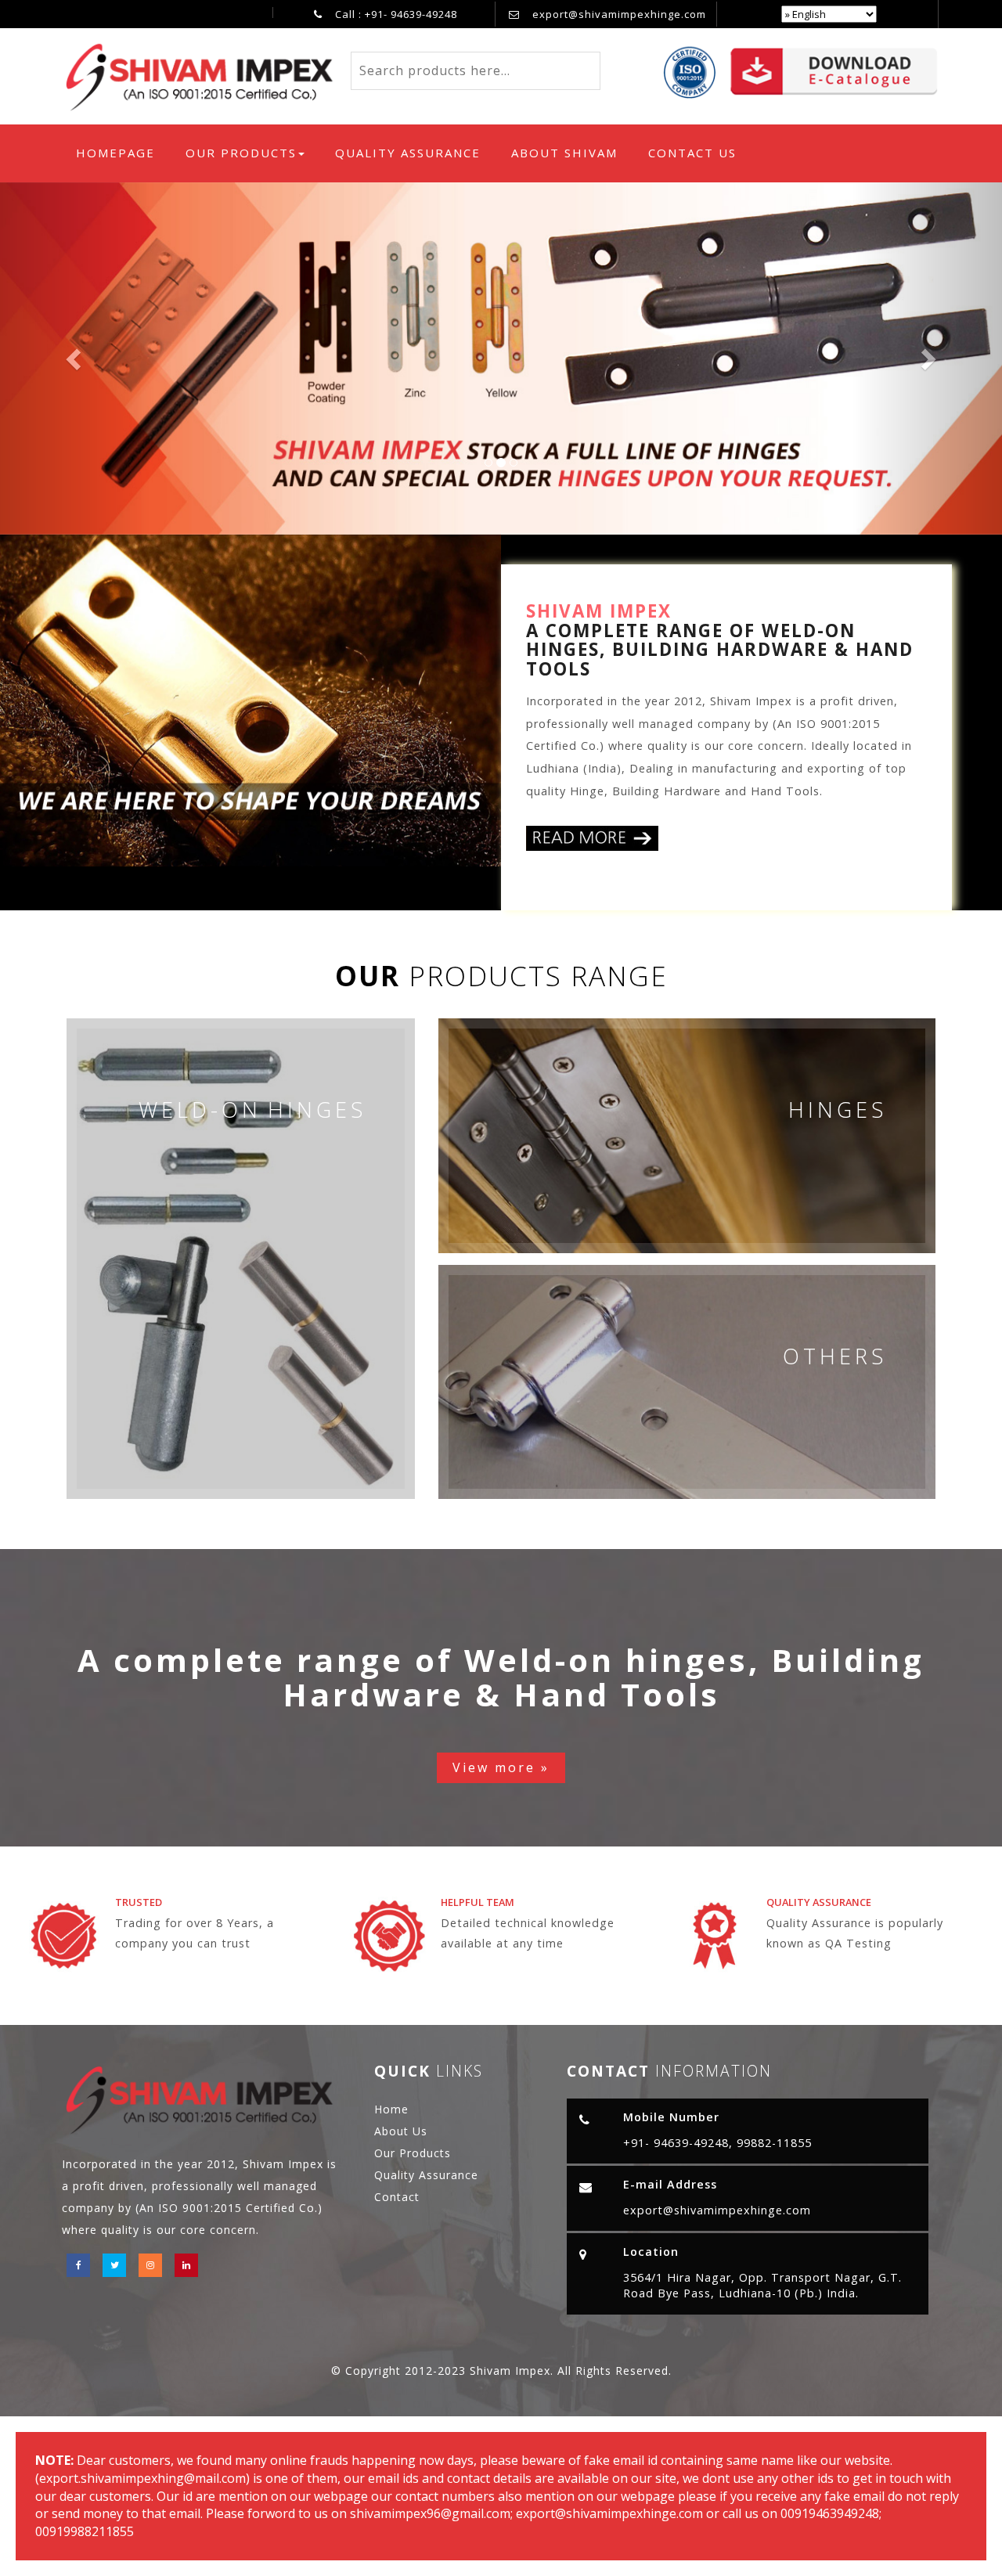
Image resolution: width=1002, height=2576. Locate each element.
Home (391, 2109)
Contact (397, 2197)
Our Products (413, 2153)
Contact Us (692, 153)
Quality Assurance (408, 153)
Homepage (120, 152)
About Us (401, 2131)
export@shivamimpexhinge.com (619, 14)
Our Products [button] (241, 153)
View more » (501, 1767)
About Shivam (564, 153)
